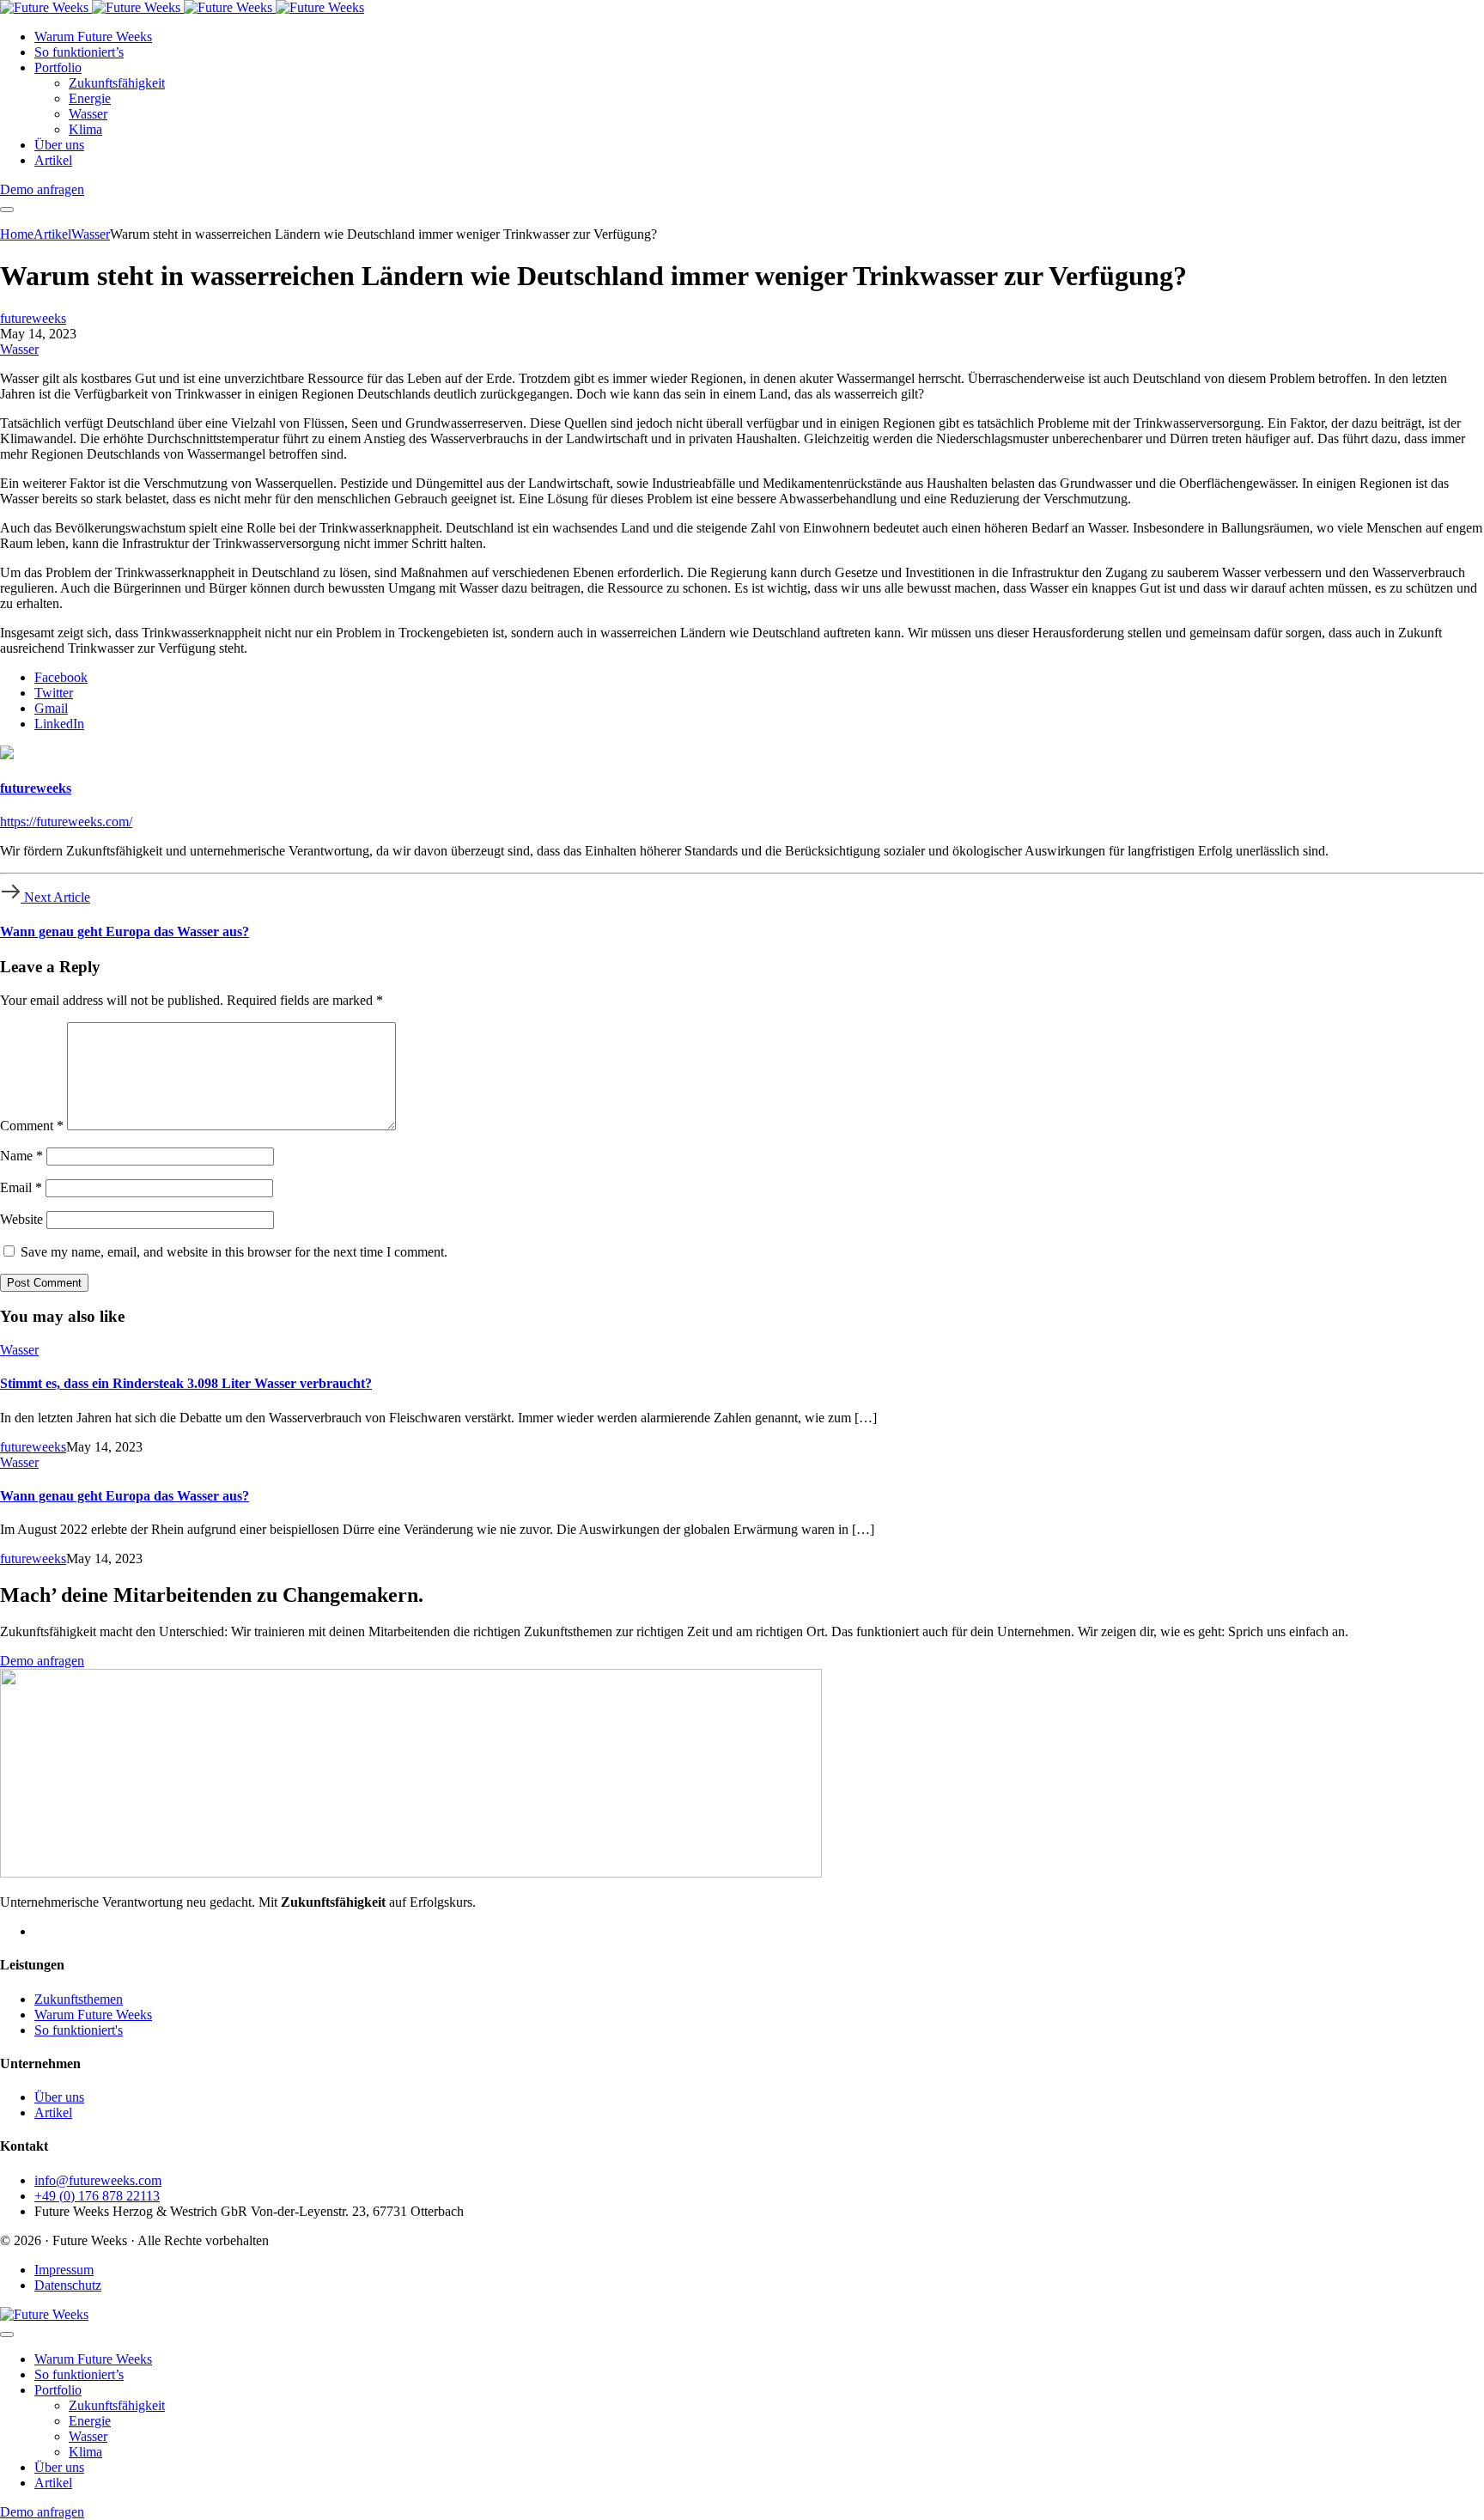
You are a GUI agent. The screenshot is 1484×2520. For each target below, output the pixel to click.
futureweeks (33, 318)
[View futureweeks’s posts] (7, 755)
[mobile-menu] (7, 210)
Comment (32, 1126)
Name (21, 1156)
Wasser (19, 349)
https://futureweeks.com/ (66, 822)
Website (21, 1219)
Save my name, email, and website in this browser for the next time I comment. (234, 1252)
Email (21, 1187)
